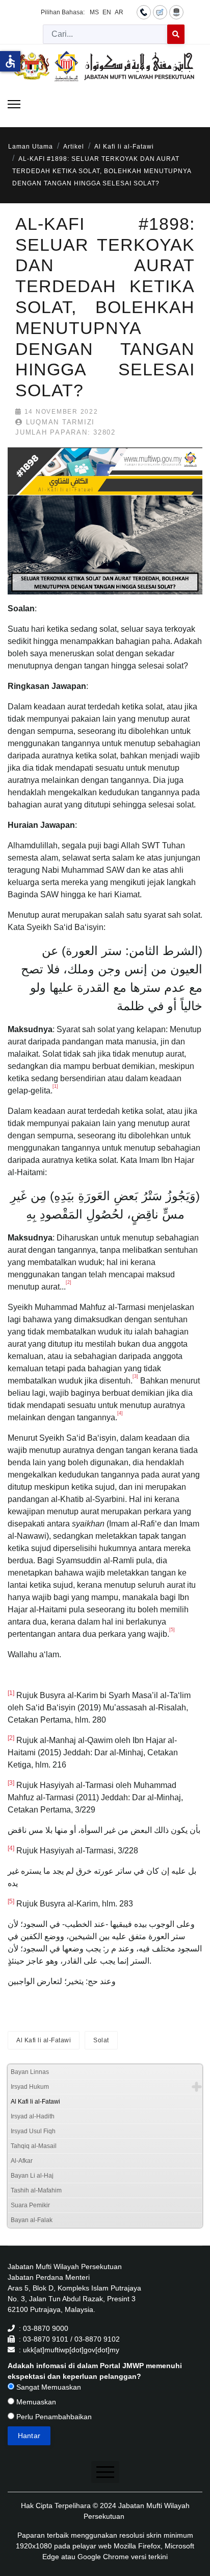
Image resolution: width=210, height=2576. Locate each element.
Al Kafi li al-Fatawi (44, 2040)
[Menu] (14, 104)
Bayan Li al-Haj (32, 2176)
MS (94, 12)
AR (119, 12)
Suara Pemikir (30, 2205)
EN (107, 12)
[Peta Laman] (176, 12)
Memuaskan (35, 2402)
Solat (101, 2040)
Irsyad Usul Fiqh (33, 2131)
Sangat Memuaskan (48, 2387)
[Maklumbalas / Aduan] (160, 12)
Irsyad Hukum (30, 2087)
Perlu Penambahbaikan (53, 2417)
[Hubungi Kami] (144, 12)
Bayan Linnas (30, 2072)
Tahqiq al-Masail (34, 2146)
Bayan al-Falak (32, 2220)
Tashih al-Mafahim (36, 2190)
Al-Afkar (22, 2161)
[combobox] (105, 34)
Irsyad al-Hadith (33, 2116)
